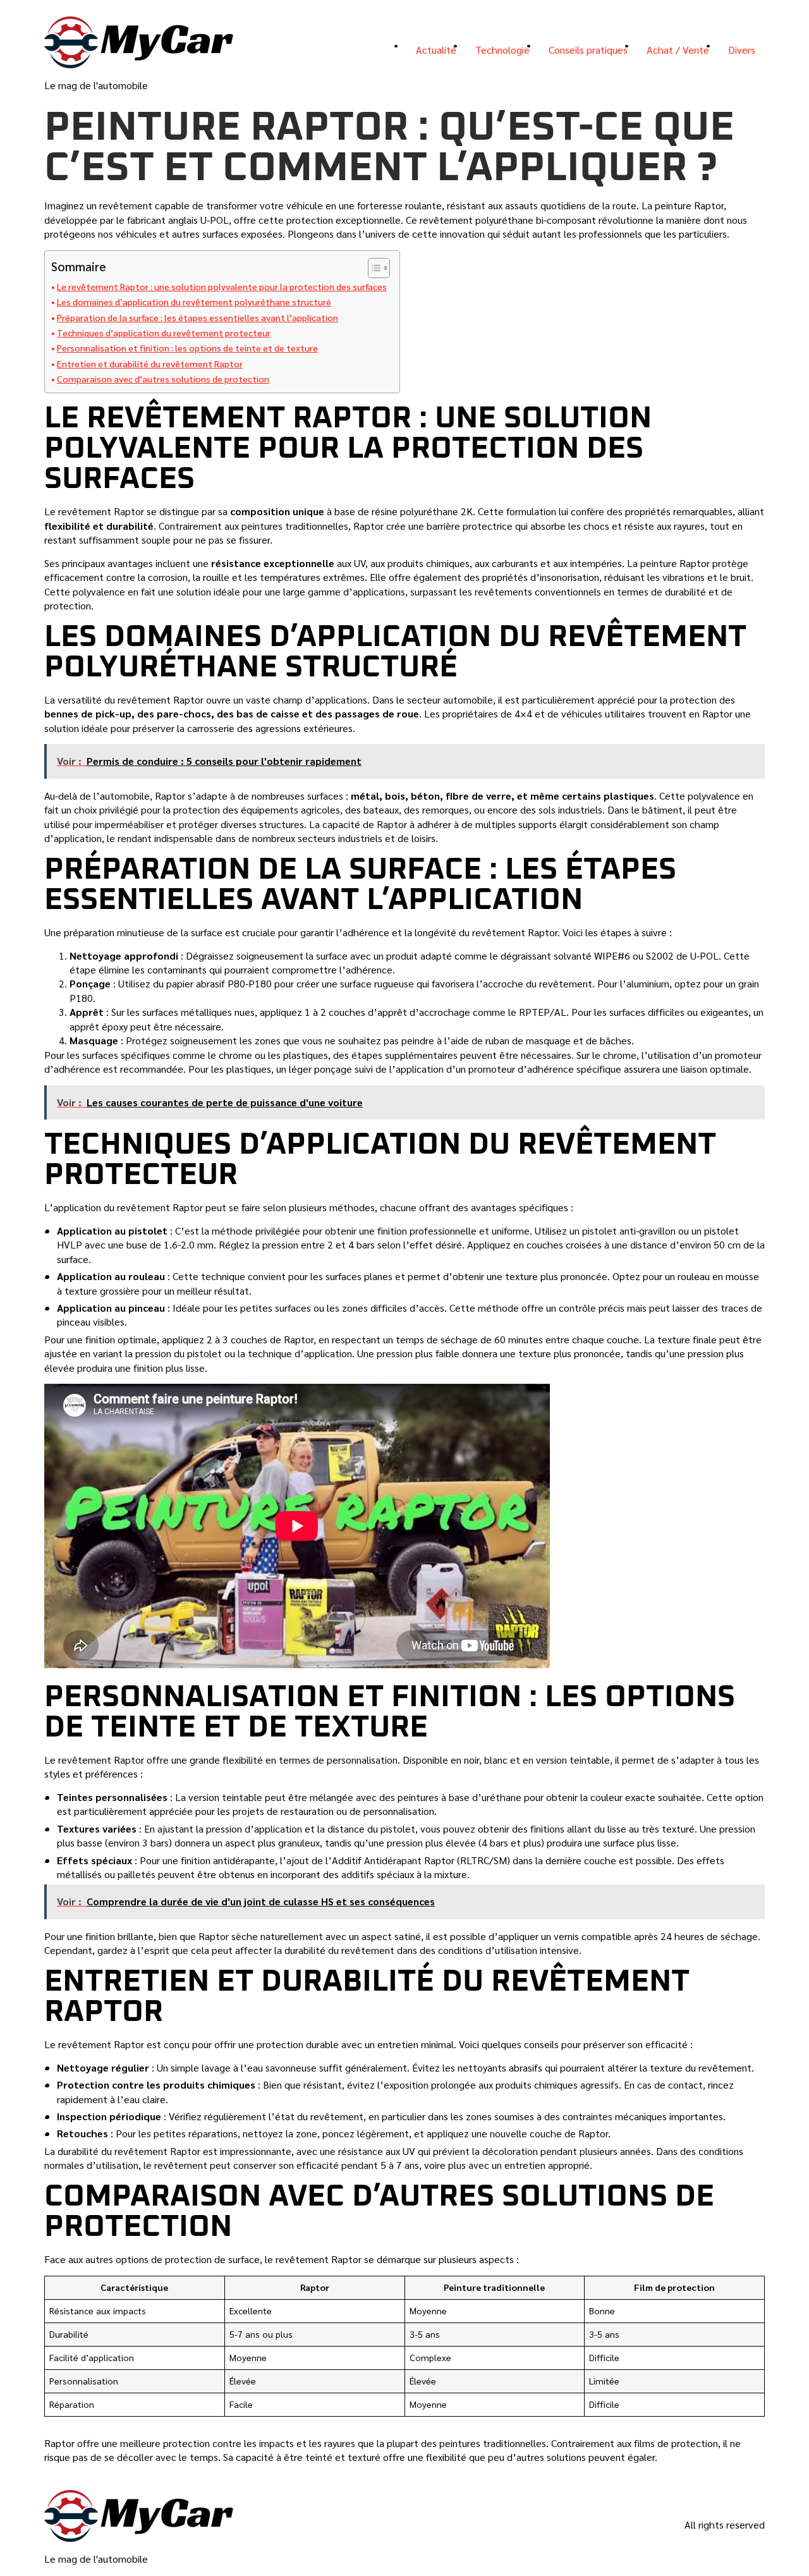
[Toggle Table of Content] (373, 268)
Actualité (436, 50)
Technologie (502, 50)
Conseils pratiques (588, 50)
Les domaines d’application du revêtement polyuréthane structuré (194, 302)
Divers (742, 50)
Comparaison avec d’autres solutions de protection (163, 379)
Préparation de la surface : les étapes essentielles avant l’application (198, 317)
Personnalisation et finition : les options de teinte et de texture (187, 348)
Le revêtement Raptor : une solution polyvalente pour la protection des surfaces (222, 286)
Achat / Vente (678, 50)
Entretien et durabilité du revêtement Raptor (150, 363)
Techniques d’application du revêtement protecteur (164, 333)
